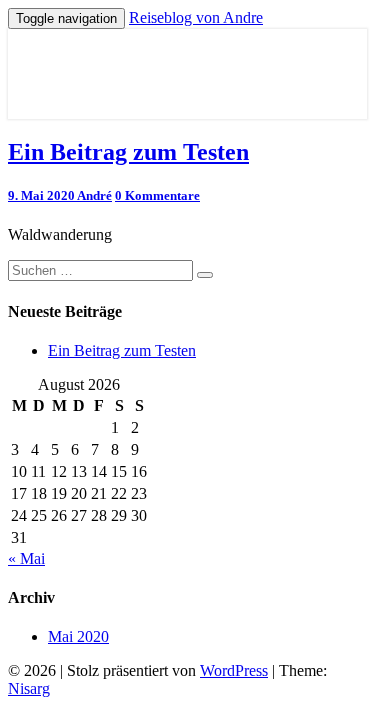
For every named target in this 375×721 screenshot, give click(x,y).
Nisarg (29, 688)
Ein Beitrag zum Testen (128, 152)
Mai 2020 (78, 636)
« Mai (26, 558)
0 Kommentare (157, 195)
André (94, 195)
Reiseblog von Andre (196, 17)
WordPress (234, 670)
